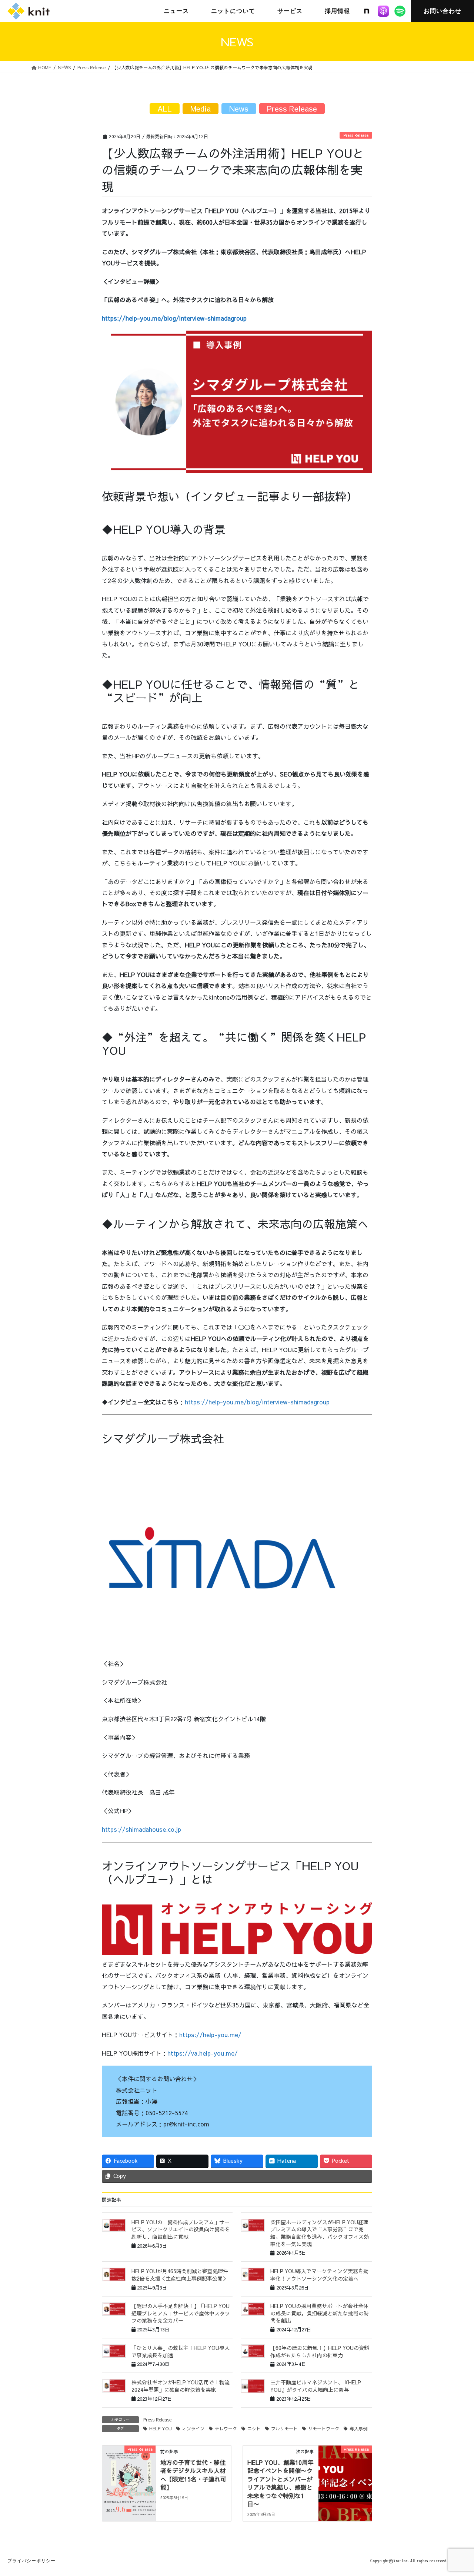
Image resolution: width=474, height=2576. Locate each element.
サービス (290, 11)
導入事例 (358, 2428)
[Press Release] (129, 2472)
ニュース (176, 11)
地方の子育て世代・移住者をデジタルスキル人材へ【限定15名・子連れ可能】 (193, 2475)
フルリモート (284, 2428)
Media (201, 108)
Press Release (356, 135)
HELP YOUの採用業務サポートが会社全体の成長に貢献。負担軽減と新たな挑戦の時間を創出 (320, 2313)
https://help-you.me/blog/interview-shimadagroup (257, 1402)
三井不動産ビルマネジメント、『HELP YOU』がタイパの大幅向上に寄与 (316, 2386)
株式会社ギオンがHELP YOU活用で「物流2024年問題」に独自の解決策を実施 (181, 2386)
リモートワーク (324, 2428)
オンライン (193, 2428)
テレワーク (226, 2428)
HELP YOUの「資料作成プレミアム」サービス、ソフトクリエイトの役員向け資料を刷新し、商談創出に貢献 (181, 2229)
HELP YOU (161, 2428)
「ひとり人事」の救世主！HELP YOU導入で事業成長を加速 (181, 2351)
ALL (165, 108)
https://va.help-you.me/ (203, 2053)
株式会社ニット (29, 11)
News (239, 108)
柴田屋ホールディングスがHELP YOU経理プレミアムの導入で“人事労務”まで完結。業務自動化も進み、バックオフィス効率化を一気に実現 (320, 2233)
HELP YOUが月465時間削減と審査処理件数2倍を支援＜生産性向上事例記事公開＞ (180, 2275)
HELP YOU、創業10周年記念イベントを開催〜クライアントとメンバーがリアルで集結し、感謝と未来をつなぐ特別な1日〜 (281, 2483)
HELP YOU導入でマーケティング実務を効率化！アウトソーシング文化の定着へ (319, 2275)
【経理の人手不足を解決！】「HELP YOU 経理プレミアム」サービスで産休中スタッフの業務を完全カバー (181, 2313)
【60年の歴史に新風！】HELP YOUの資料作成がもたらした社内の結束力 (320, 2351)
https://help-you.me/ (210, 2034)
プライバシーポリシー (31, 2561)
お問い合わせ (443, 11)
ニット (254, 2428)
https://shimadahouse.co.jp (141, 1829)
